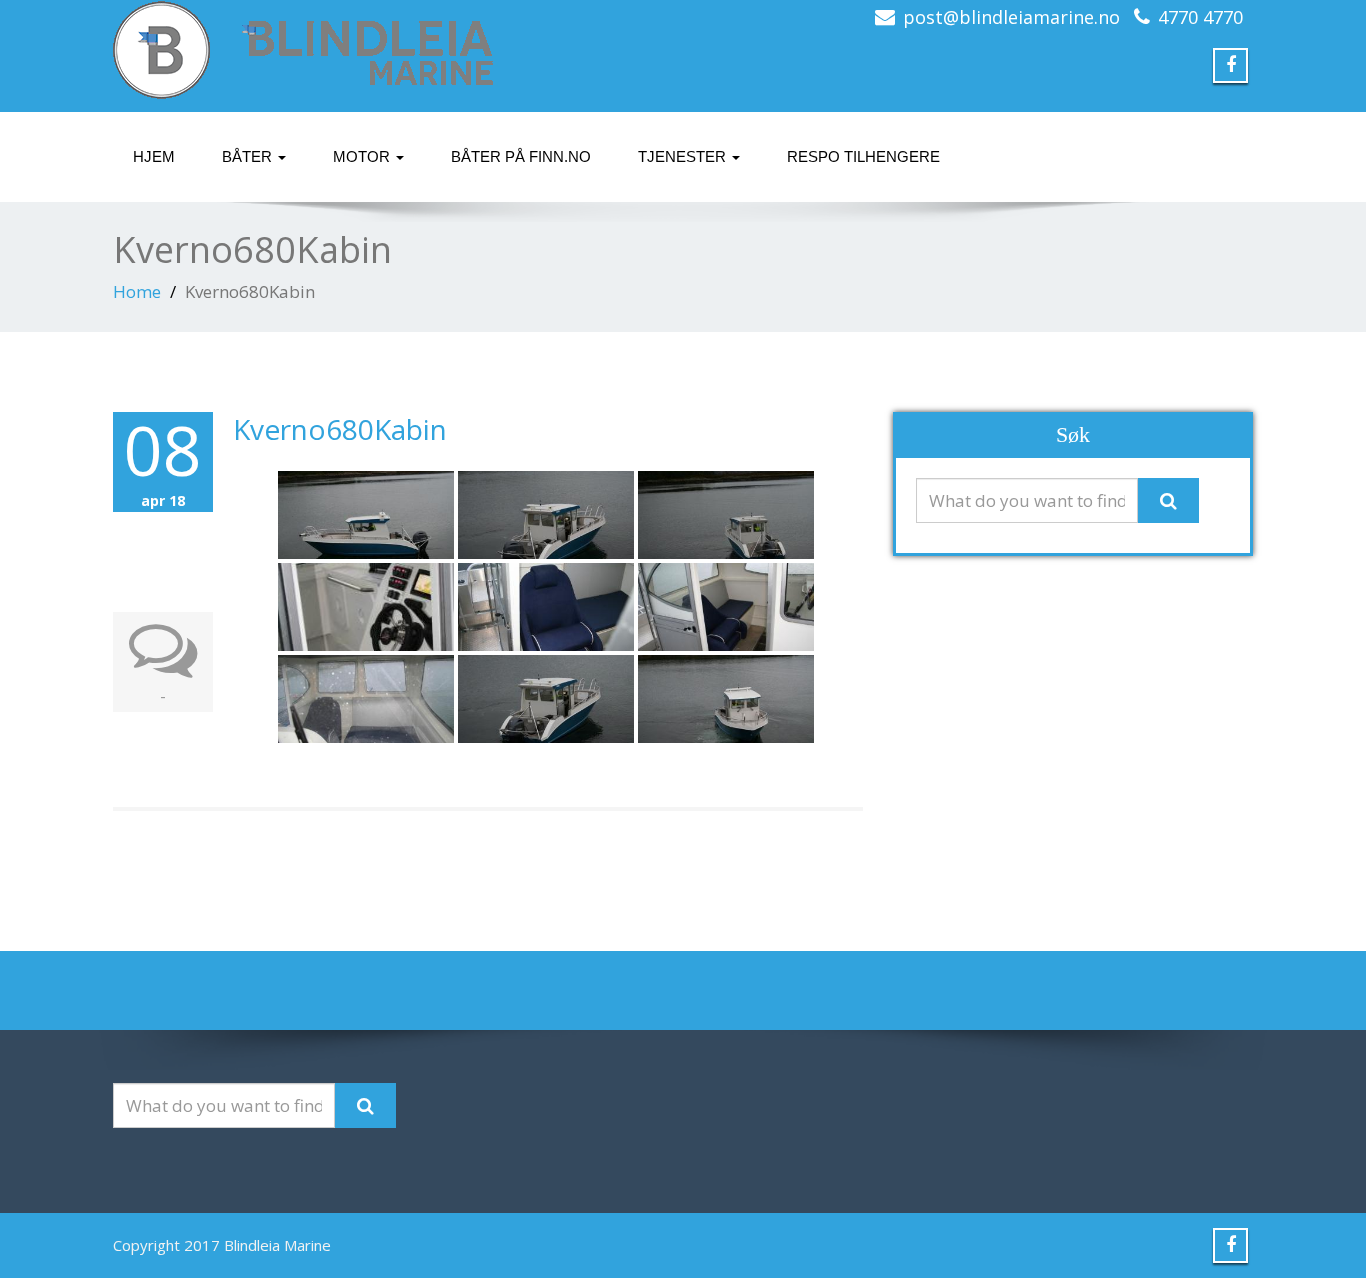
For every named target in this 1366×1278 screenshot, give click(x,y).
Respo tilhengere (863, 156)
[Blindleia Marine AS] (390, 50)
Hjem (154, 156)
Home (137, 291)
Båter (249, 156)
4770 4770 (1200, 17)
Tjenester (684, 156)
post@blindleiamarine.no (1011, 17)
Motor (363, 156)
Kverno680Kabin (340, 429)
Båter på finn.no (521, 156)
